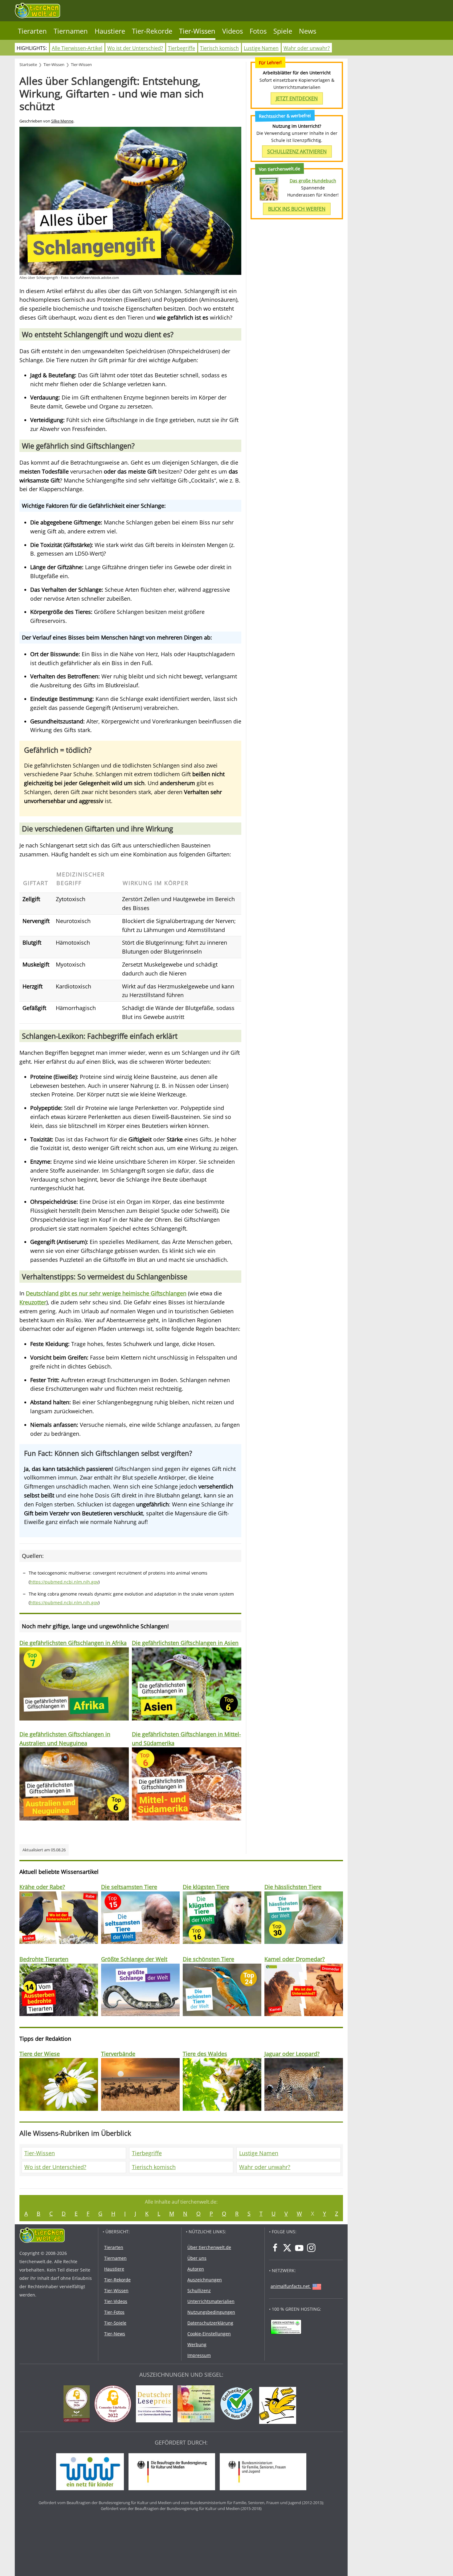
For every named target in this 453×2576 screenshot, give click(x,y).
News (308, 31)
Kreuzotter (33, 1302)
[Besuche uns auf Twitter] (287, 2248)
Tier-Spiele (115, 2323)
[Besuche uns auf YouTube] (299, 2248)
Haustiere (110, 31)
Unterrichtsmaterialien (211, 2301)
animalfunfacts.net (290, 2286)
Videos (233, 31)
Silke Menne (62, 121)
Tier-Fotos (114, 2312)
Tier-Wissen (197, 31)
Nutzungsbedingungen (211, 2312)
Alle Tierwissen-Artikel (77, 48)
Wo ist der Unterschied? (135, 48)
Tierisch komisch (219, 48)
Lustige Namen (261, 48)
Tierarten (32, 31)
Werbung (197, 2344)
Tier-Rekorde (152, 31)
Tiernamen (71, 31)
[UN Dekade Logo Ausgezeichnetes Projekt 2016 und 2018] (198, 2405)
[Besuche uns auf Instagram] (311, 2248)
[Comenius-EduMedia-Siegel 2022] (114, 2405)
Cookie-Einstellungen (209, 2334)
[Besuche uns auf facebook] (275, 2248)
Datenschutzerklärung (210, 2323)
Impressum (199, 2355)
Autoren (196, 2269)
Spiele (283, 31)
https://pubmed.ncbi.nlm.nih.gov (64, 1582)
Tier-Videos (116, 2301)
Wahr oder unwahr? (307, 48)
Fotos (258, 31)
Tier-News (115, 2334)
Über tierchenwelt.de (209, 2247)
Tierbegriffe (182, 48)
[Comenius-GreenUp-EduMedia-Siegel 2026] (78, 2405)
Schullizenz (199, 2290)
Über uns (197, 2258)
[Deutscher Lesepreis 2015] (156, 2405)
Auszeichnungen (205, 2280)
